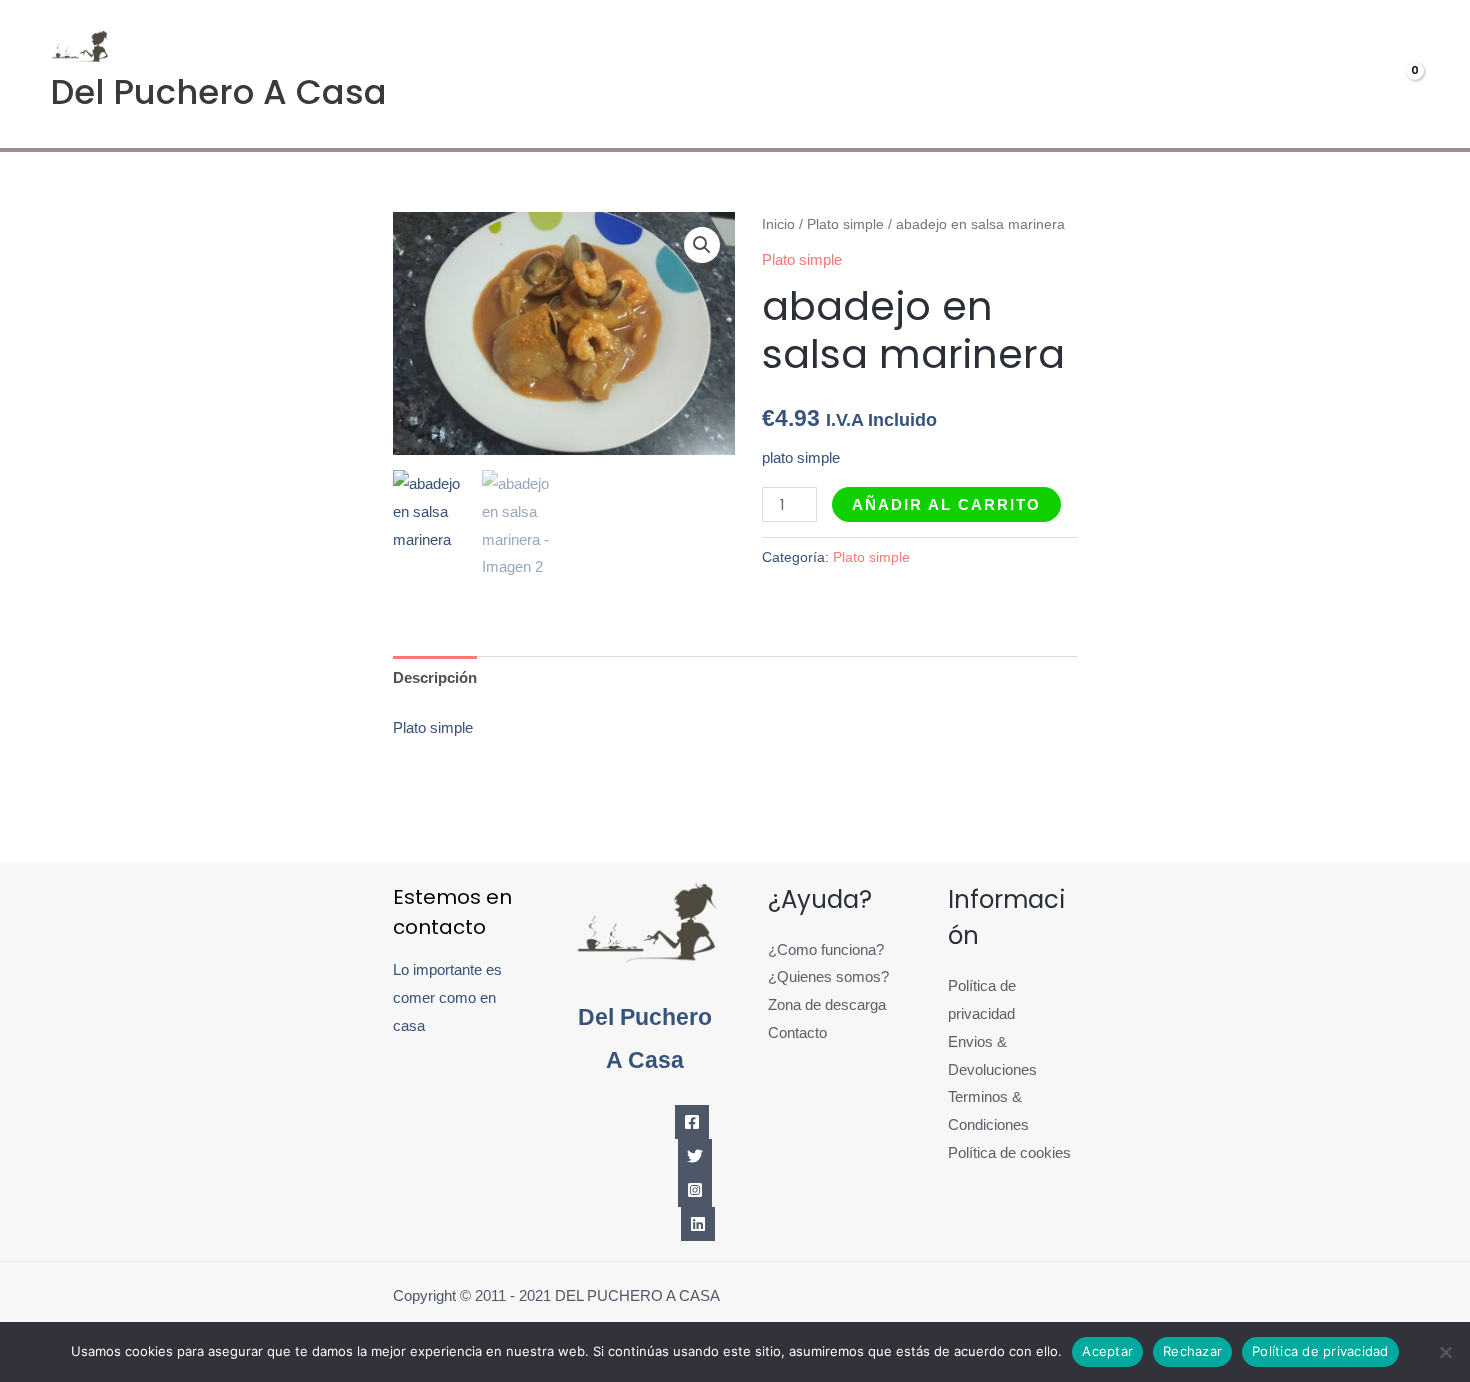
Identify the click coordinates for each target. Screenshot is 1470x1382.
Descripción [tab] (435, 677)
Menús (1101, 74)
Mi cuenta (1233, 74)
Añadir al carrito (946, 504)
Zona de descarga (827, 1004)
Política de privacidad (1320, 1351)
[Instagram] (695, 1190)
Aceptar (1107, 1351)
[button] (702, 245)
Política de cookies (1009, 1152)
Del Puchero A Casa (218, 92)
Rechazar (1192, 1351)
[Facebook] (692, 1122)
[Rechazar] (1445, 1352)
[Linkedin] (698, 1224)
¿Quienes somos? (828, 976)
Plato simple (845, 224)
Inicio (778, 224)
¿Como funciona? (826, 949)
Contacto (797, 1032)
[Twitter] (695, 1156)
